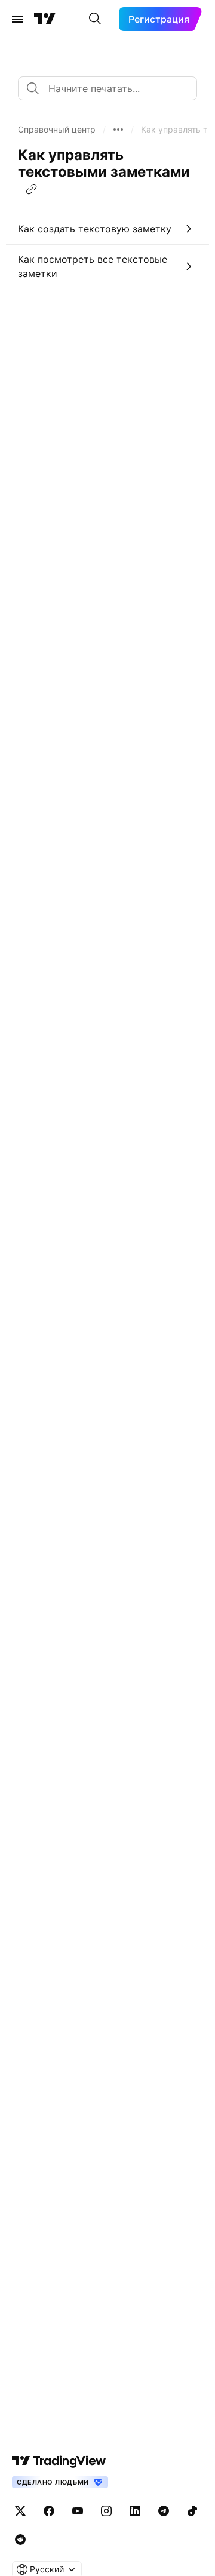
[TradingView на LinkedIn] (135, 2511)
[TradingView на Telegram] (164, 2511)
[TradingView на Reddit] (20, 2540)
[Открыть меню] (17, 19)
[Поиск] (95, 19)
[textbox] (112, 88)
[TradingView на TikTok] (192, 2511)
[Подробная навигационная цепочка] (118, 130)
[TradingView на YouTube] (78, 2511)
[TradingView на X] (20, 2511)
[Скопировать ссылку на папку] (32, 189)
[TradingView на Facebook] (49, 2511)
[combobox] (107, 88)
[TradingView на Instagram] (106, 2511)
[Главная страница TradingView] (45, 19)
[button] (57, 130)
